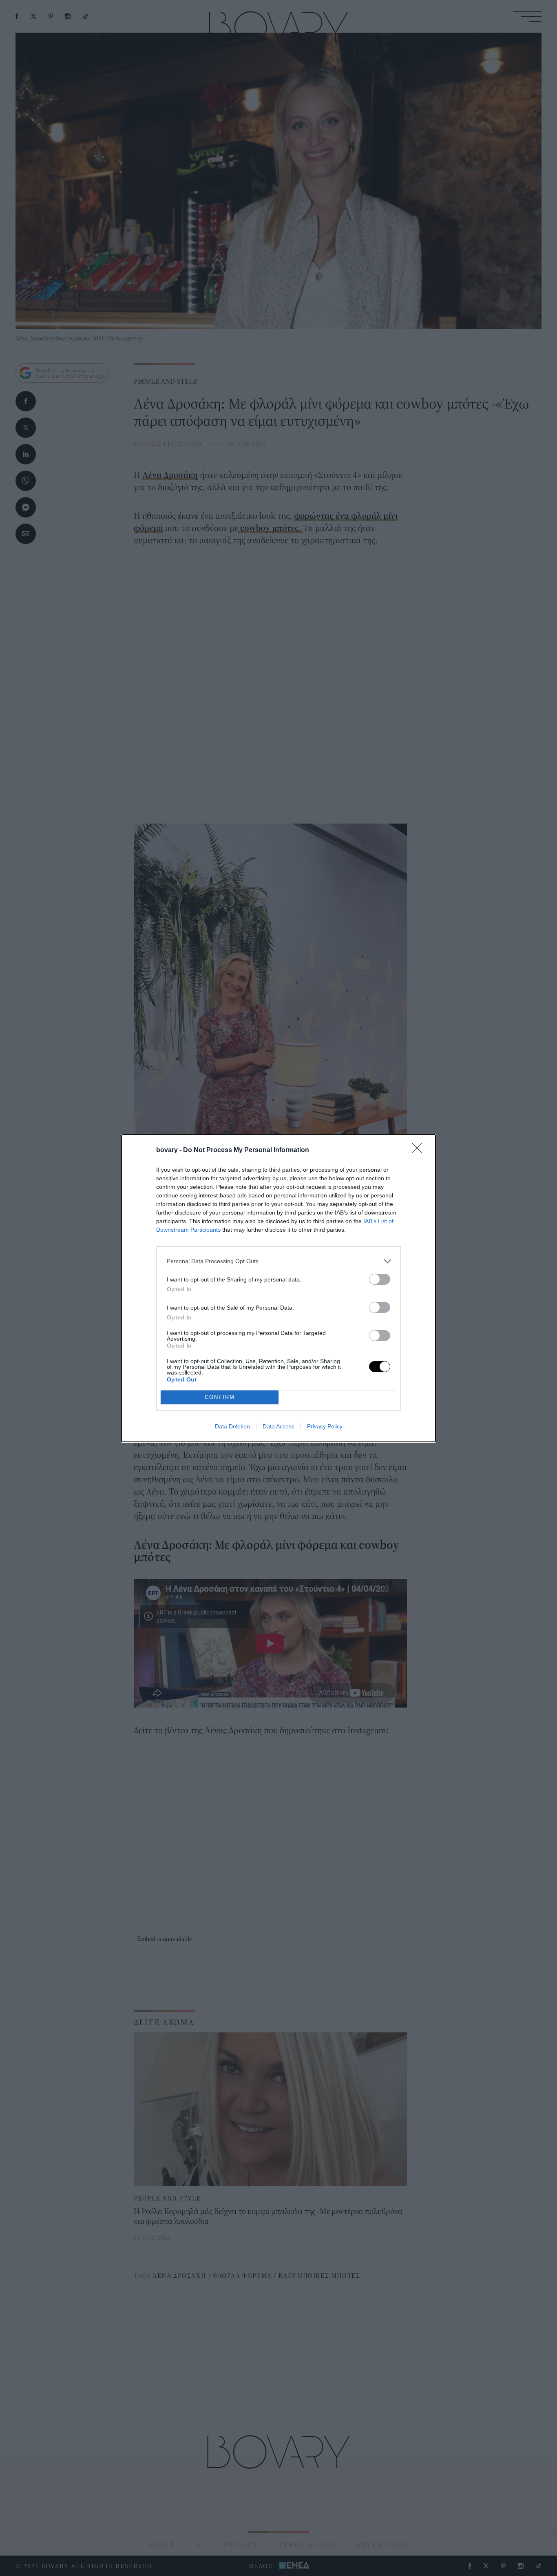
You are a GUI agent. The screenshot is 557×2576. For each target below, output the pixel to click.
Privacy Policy (325, 1426)
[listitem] (278, 1261)
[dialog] (278, 1288)
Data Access (278, 1426)
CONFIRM (220, 1397)
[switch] (380, 1279)
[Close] (420, 1150)
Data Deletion (232, 1426)
